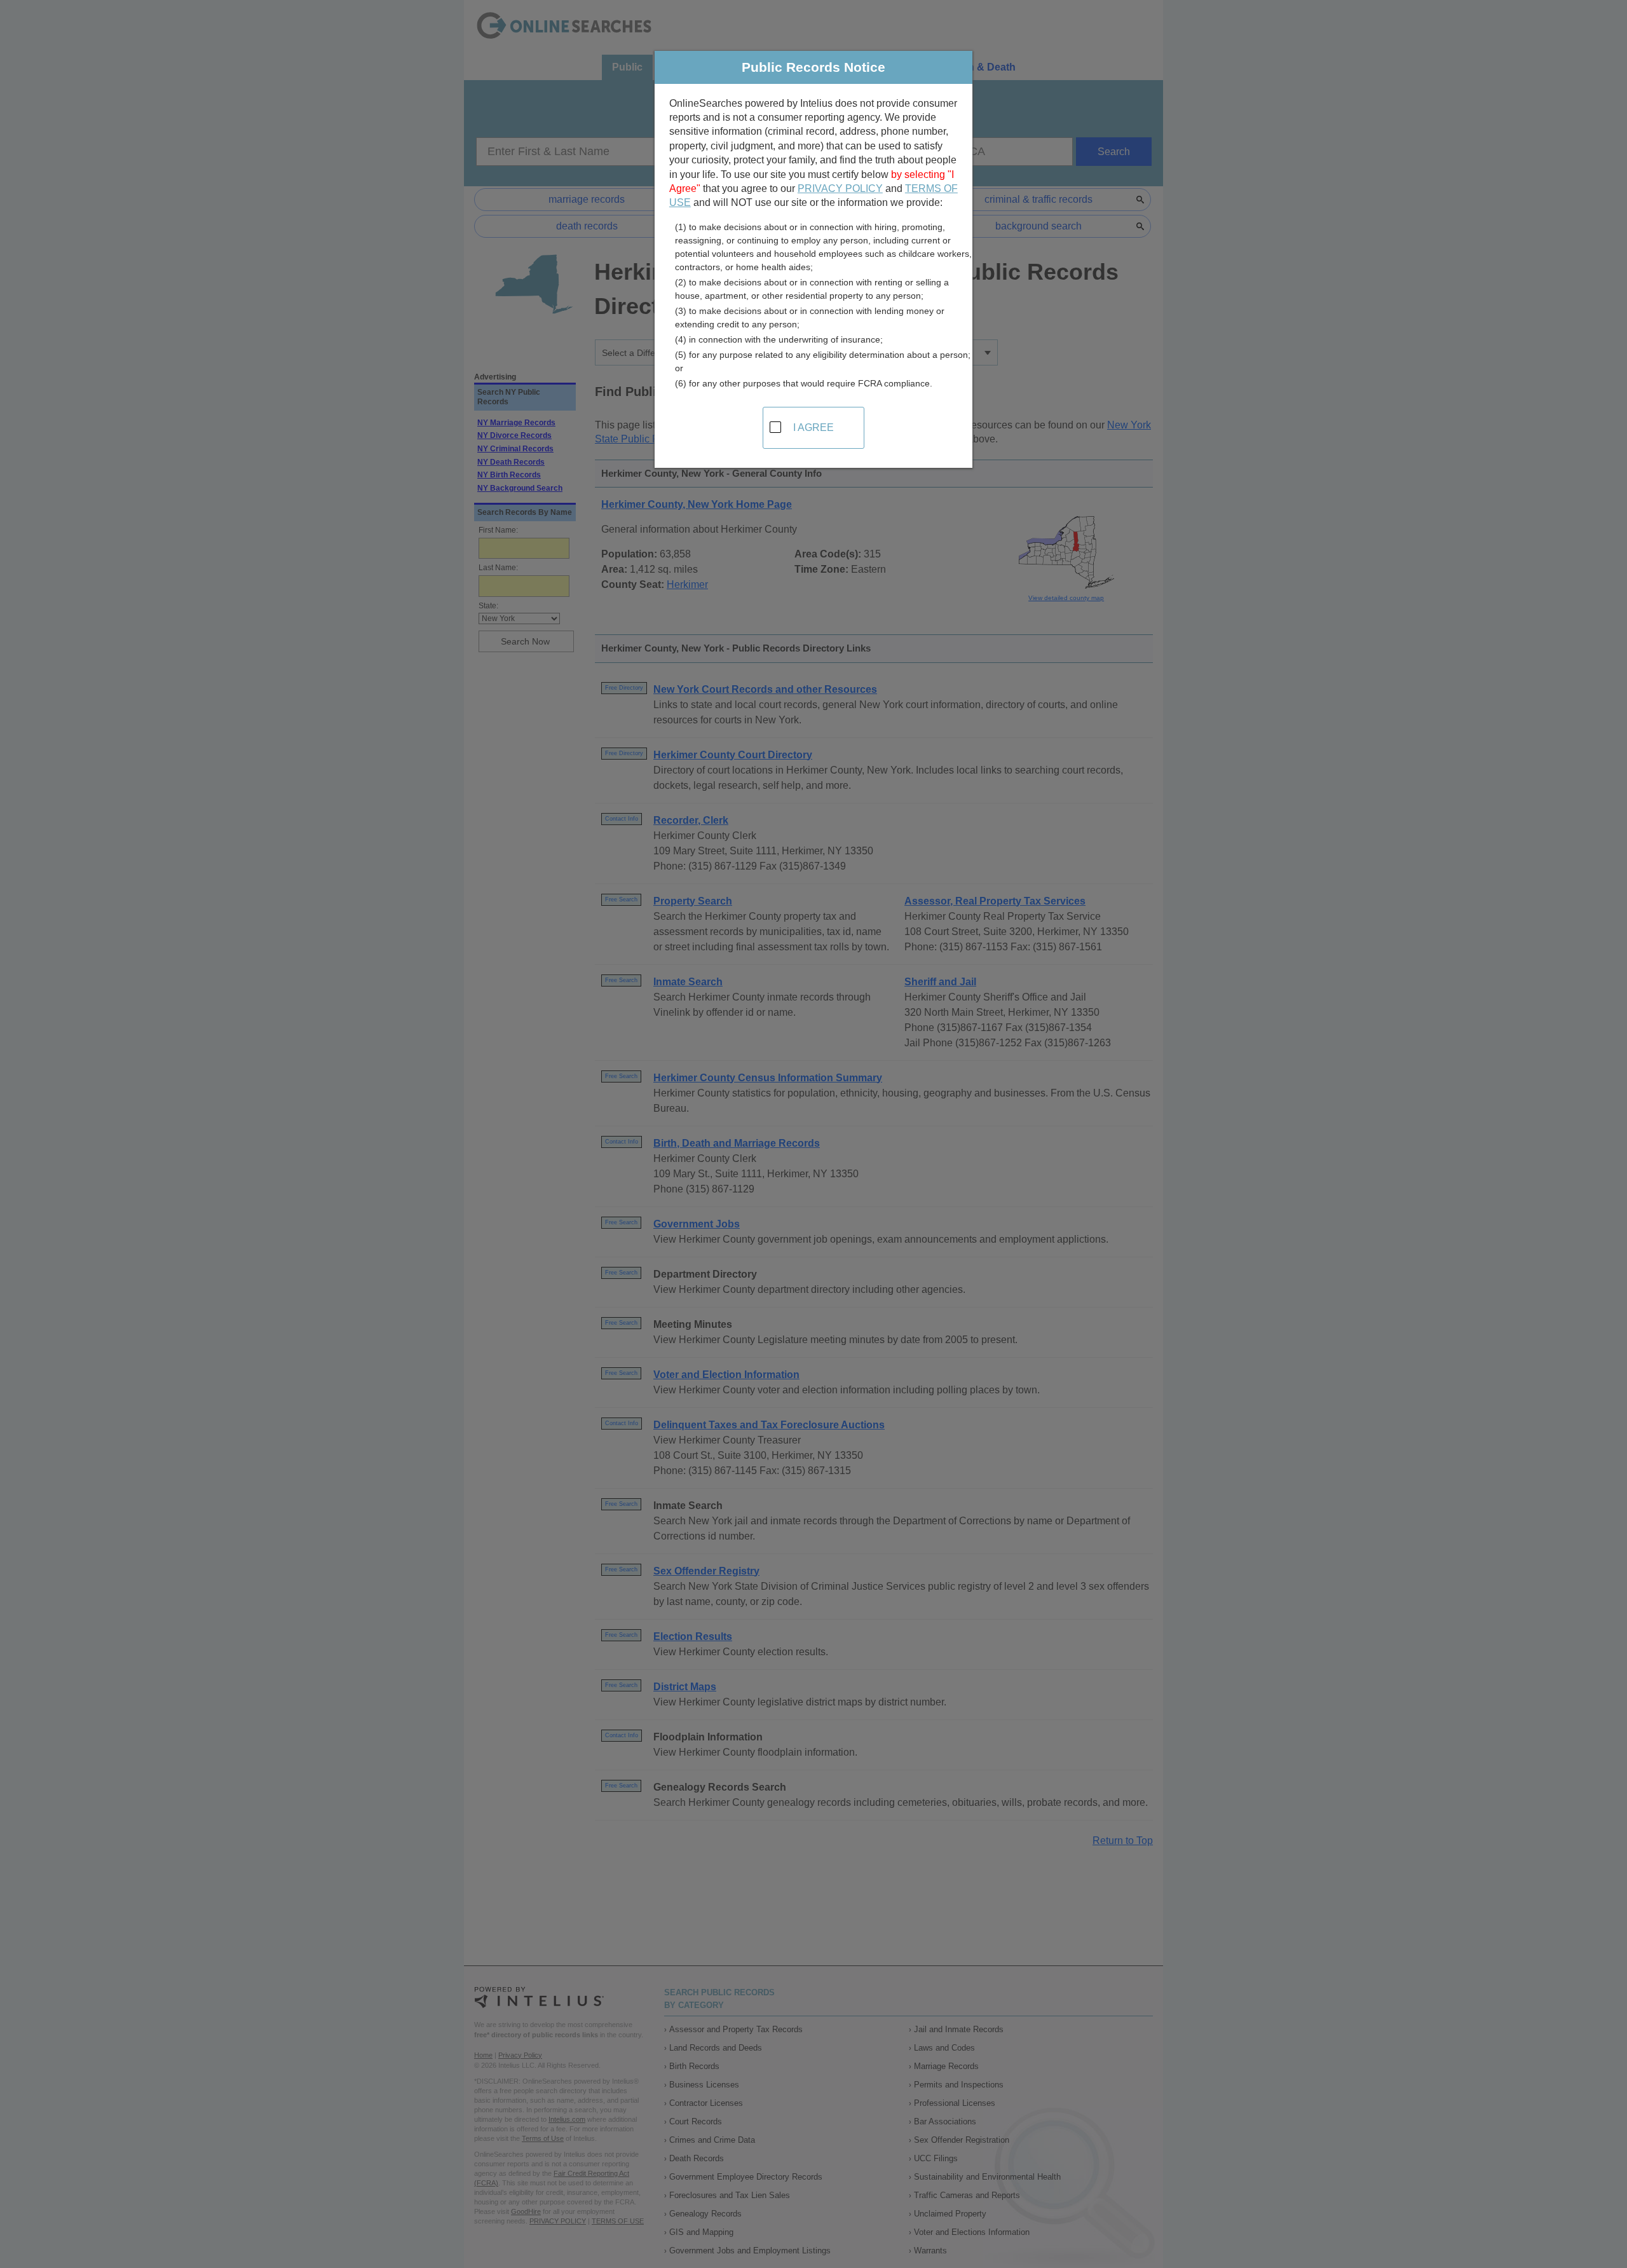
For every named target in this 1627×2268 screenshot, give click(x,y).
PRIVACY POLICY (840, 188)
